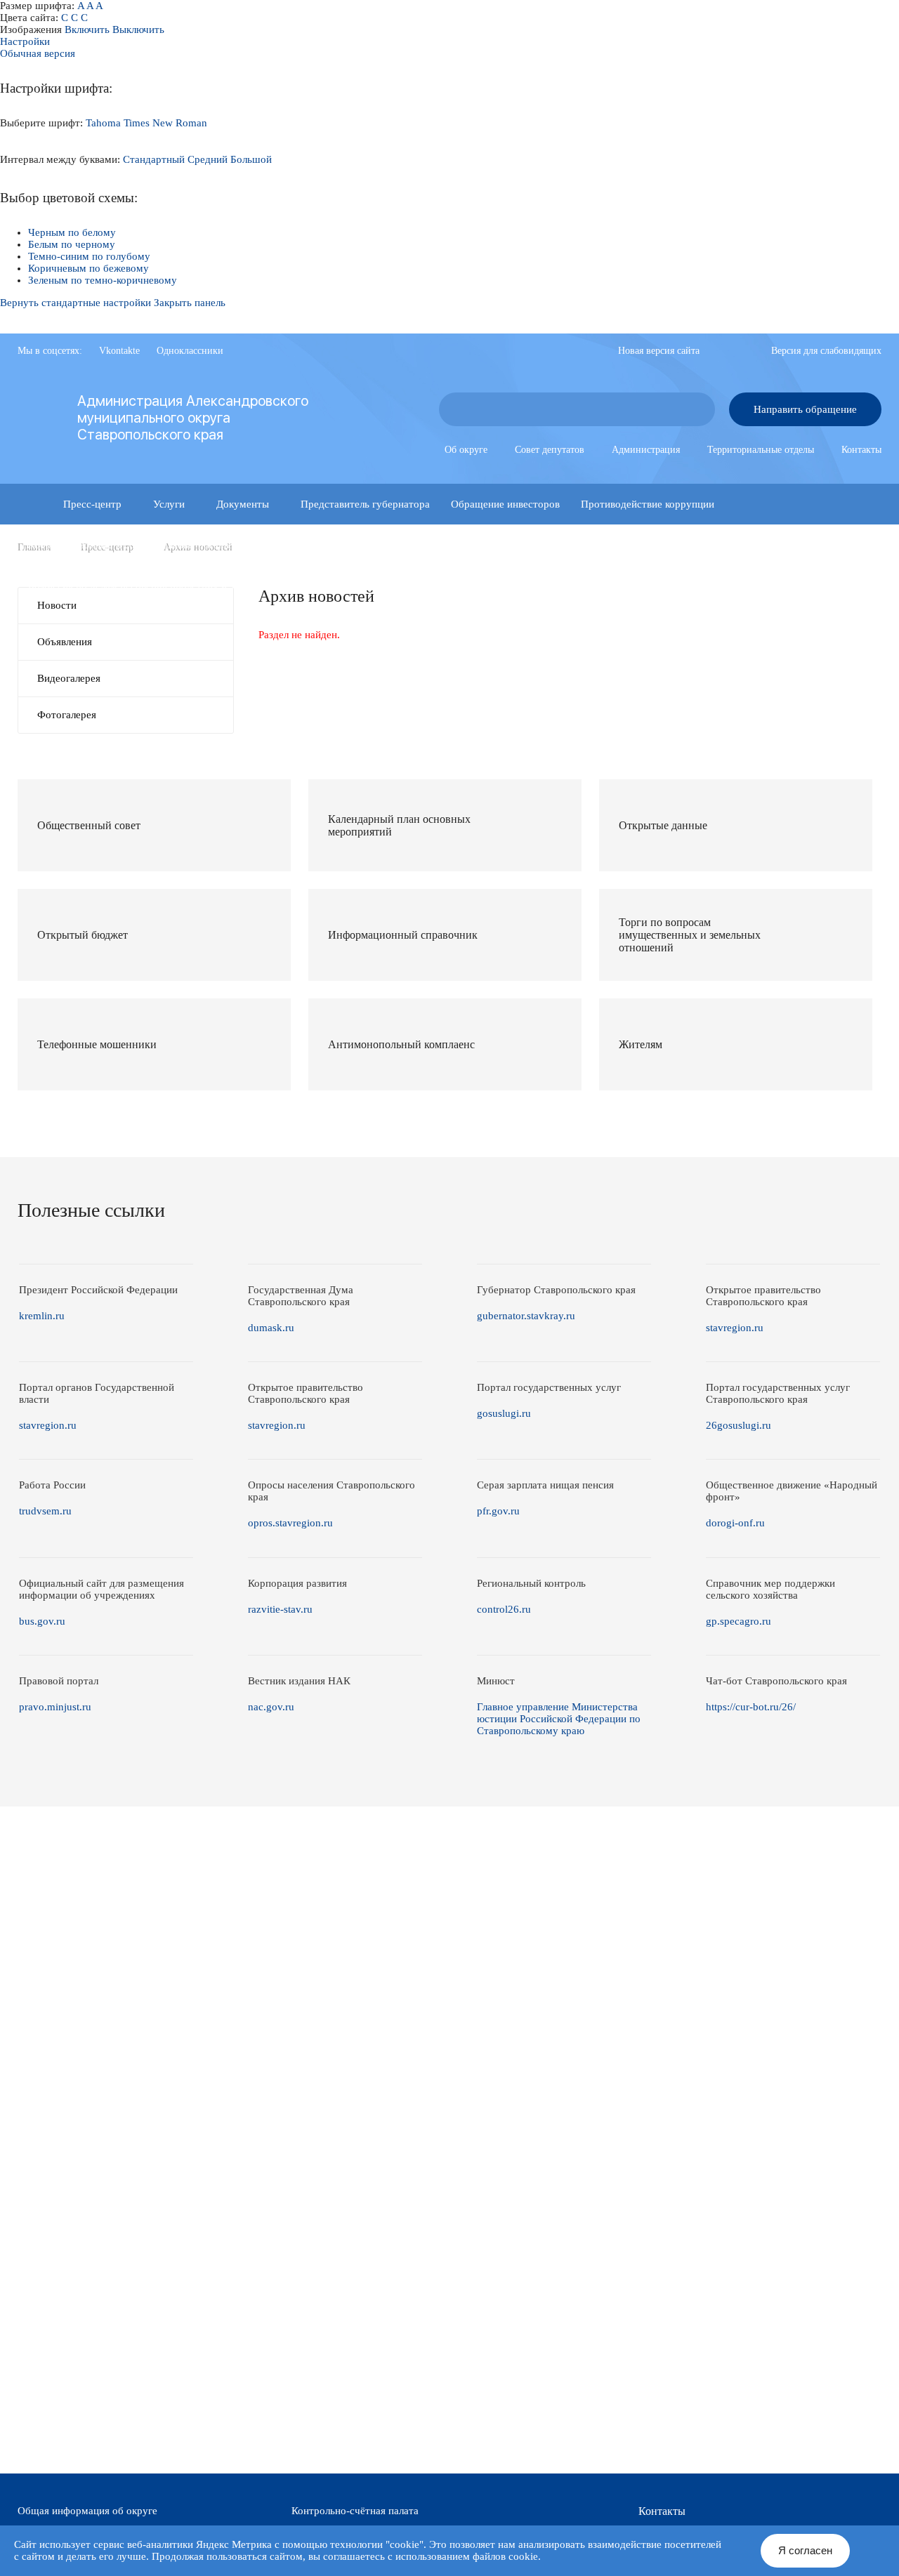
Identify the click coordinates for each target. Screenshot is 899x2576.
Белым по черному (72, 244)
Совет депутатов (550, 450)
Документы (243, 504)
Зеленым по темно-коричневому (103, 280)
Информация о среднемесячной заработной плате (437, 586)
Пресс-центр (92, 504)
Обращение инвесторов (505, 504)
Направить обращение (805, 409)
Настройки (25, 41)
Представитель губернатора (365, 504)
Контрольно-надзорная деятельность (622, 545)
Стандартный (154, 159)
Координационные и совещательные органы (130, 545)
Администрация (646, 450)
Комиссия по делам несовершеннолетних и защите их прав (164, 586)
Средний (208, 159)
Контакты (861, 450)
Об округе (466, 450)
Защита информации (300, 545)
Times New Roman (165, 123)
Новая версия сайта (659, 351)
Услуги (169, 504)
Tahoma (103, 123)
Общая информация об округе (87, 2511)
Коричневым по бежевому (88, 268)
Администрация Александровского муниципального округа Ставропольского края (193, 418)
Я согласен (805, 2550)
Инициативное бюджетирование (442, 545)
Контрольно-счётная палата (355, 2511)
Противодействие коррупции (648, 504)
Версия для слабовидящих (826, 351)
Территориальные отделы (761, 450)
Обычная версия (38, 53)
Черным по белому (72, 232)
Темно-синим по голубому (89, 256)
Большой (251, 159)
